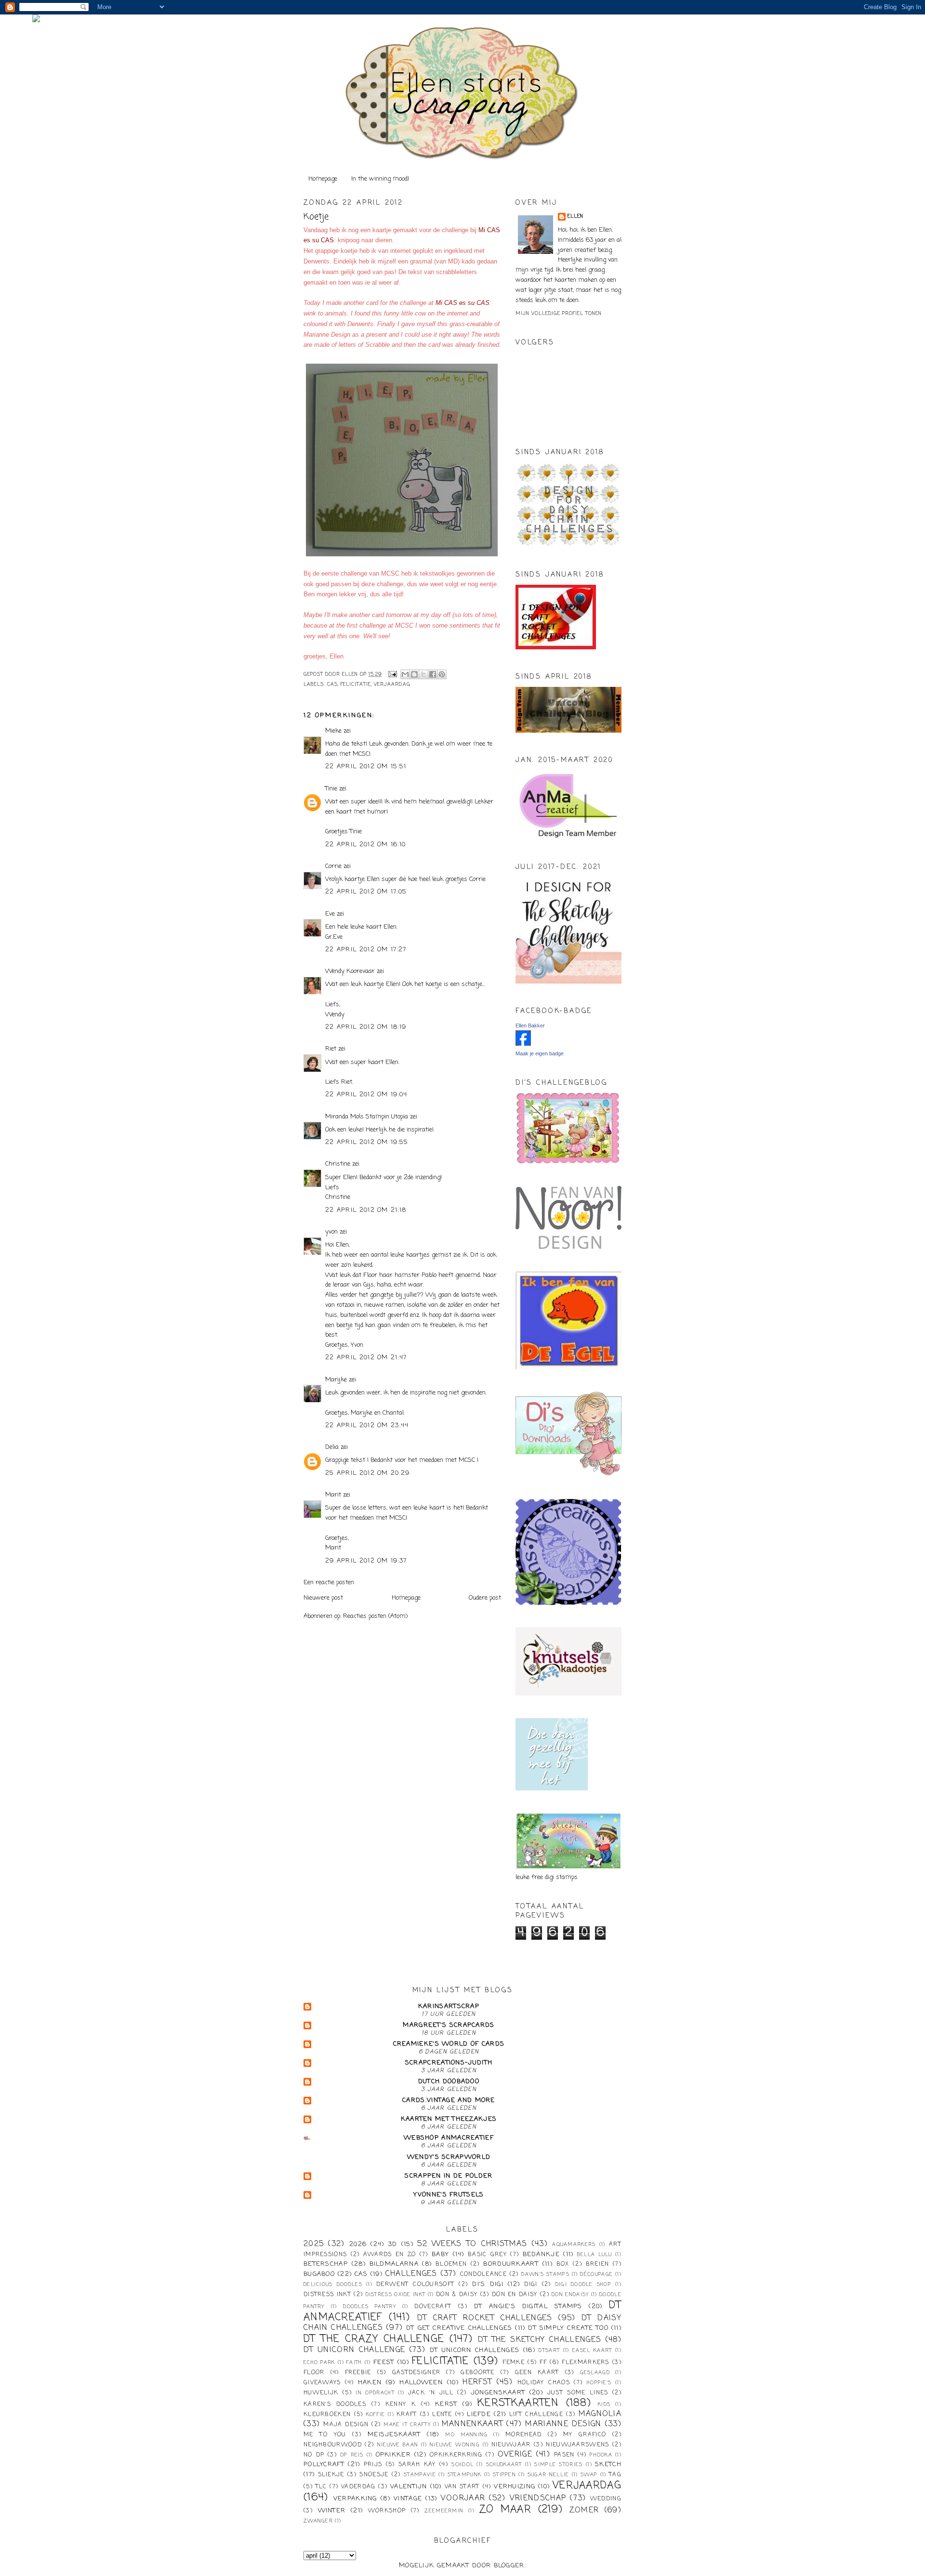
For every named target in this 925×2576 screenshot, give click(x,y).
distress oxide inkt (396, 2295)
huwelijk (321, 2393)
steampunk (465, 2475)
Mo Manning (466, 2435)
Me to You (325, 2435)
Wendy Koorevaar (350, 971)
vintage (408, 2499)
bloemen (451, 2264)
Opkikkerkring (456, 2455)
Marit (333, 1495)
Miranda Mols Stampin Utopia (367, 1117)
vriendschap (538, 2498)
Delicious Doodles (333, 2285)
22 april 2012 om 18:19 (366, 1027)
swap (589, 2475)
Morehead (523, 2435)
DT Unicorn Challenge (354, 2350)
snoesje (374, 2475)
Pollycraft (324, 2464)
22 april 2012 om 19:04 (366, 1095)
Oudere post (485, 1598)
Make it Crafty (407, 2425)
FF (543, 2363)
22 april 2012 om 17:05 (366, 892)
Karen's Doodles (335, 2405)
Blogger (509, 2566)
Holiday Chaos (544, 2383)
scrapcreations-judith (449, 2063)
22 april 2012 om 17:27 (366, 950)
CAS (332, 685)
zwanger (318, 2521)
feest (384, 2362)
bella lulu (595, 2255)
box (563, 2264)
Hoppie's (599, 2383)
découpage (596, 2274)
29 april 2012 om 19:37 (366, 1561)
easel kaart (592, 2351)
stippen (504, 2475)
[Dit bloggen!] (414, 674)
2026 (358, 2244)
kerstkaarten (518, 2403)
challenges (411, 2274)
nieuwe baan (398, 2445)
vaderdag (358, 2487)
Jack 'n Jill (431, 2393)
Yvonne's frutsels (449, 2195)
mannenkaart (472, 2424)
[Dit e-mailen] (405, 674)
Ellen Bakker (530, 1025)
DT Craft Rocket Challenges (485, 2318)
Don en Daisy (515, 2295)
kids (604, 2405)
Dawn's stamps (545, 2274)
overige (515, 2455)
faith (354, 2363)
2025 (314, 2244)
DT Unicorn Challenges (475, 2350)
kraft (407, 2415)
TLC (321, 2487)
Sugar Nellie (548, 2475)
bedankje (541, 2254)
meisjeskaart (394, 2435)
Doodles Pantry (370, 2307)
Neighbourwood (333, 2445)
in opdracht (375, 2393)
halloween (421, 2383)
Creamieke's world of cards (449, 2044)
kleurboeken (327, 2415)
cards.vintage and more (449, 2100)
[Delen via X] (423, 674)
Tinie (331, 789)
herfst (477, 2382)
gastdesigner (416, 2373)
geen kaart (537, 2373)
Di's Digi (488, 2284)
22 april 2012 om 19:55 (367, 1142)
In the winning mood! (380, 179)
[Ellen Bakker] (523, 1044)
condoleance (483, 2274)
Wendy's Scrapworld (449, 2157)
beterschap (326, 2264)
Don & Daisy (457, 2295)
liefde (479, 2414)
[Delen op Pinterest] (442, 674)
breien (598, 2264)
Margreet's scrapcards (449, 2025)
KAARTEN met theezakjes (449, 2119)
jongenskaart (498, 2393)
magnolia (600, 2414)
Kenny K (401, 2405)
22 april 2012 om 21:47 (366, 1358)
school (462, 2465)
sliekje (331, 2475)
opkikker (393, 2455)
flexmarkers (585, 2363)
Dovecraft (433, 2307)
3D (393, 2244)
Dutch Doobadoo (449, 2082)
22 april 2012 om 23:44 (367, 1426)
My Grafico (585, 2435)
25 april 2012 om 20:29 (368, 1473)
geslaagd (595, 2373)
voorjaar (463, 2498)
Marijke (337, 1380)
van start (462, 2487)
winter (332, 2511)
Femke (514, 2363)
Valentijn (409, 2487)
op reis (352, 2455)
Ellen (575, 217)
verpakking (355, 2499)
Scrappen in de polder (449, 2176)
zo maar (505, 2510)
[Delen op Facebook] (433, 674)
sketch (608, 2464)
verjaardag (392, 685)
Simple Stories (558, 2465)
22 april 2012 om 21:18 (366, 1210)
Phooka (601, 2455)
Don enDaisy (570, 2295)
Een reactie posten (329, 1583)
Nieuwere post (323, 1598)
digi (531, 2285)
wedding (606, 2499)
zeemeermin (444, 2511)
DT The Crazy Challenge (374, 2339)
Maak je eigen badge (540, 1053)
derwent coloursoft (415, 2285)
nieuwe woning (455, 2445)
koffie (376, 2415)
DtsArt (549, 2351)
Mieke (333, 731)
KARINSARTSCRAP (449, 2006)
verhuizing (515, 2487)
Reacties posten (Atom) (375, 1616)
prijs (373, 2465)
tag (615, 2475)
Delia (332, 1447)
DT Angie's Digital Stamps (528, 2307)
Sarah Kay (417, 2465)
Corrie (333, 866)
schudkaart (504, 2465)
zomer (584, 2510)
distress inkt (327, 2295)
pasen (564, 2455)
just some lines (578, 2393)
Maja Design (346, 2425)
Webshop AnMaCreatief (449, 2138)
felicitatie (356, 685)
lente (442, 2415)
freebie (358, 2373)
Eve (330, 914)
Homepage (323, 179)
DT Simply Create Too (568, 2328)
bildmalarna (394, 2264)
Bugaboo (319, 2274)
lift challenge (536, 2415)
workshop (387, 2511)
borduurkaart (511, 2264)
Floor (314, 2373)
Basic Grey (487, 2255)
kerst (446, 2404)
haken (370, 2383)
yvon (331, 1232)
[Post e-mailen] (392, 675)
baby (440, 2254)
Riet (331, 1049)
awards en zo (390, 2255)
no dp (314, 2455)
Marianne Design (563, 2424)
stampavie (420, 2475)
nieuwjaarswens (577, 2445)
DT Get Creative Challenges (459, 2328)
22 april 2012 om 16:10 (366, 845)
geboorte (477, 2373)
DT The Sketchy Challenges (540, 2340)
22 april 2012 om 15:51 (366, 767)
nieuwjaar (511, 2445)
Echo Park (319, 2363)
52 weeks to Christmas (472, 2244)
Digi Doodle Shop (583, 2285)
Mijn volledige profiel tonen (559, 314)
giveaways (322, 2383)
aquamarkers (574, 2245)
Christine (338, 1164)
